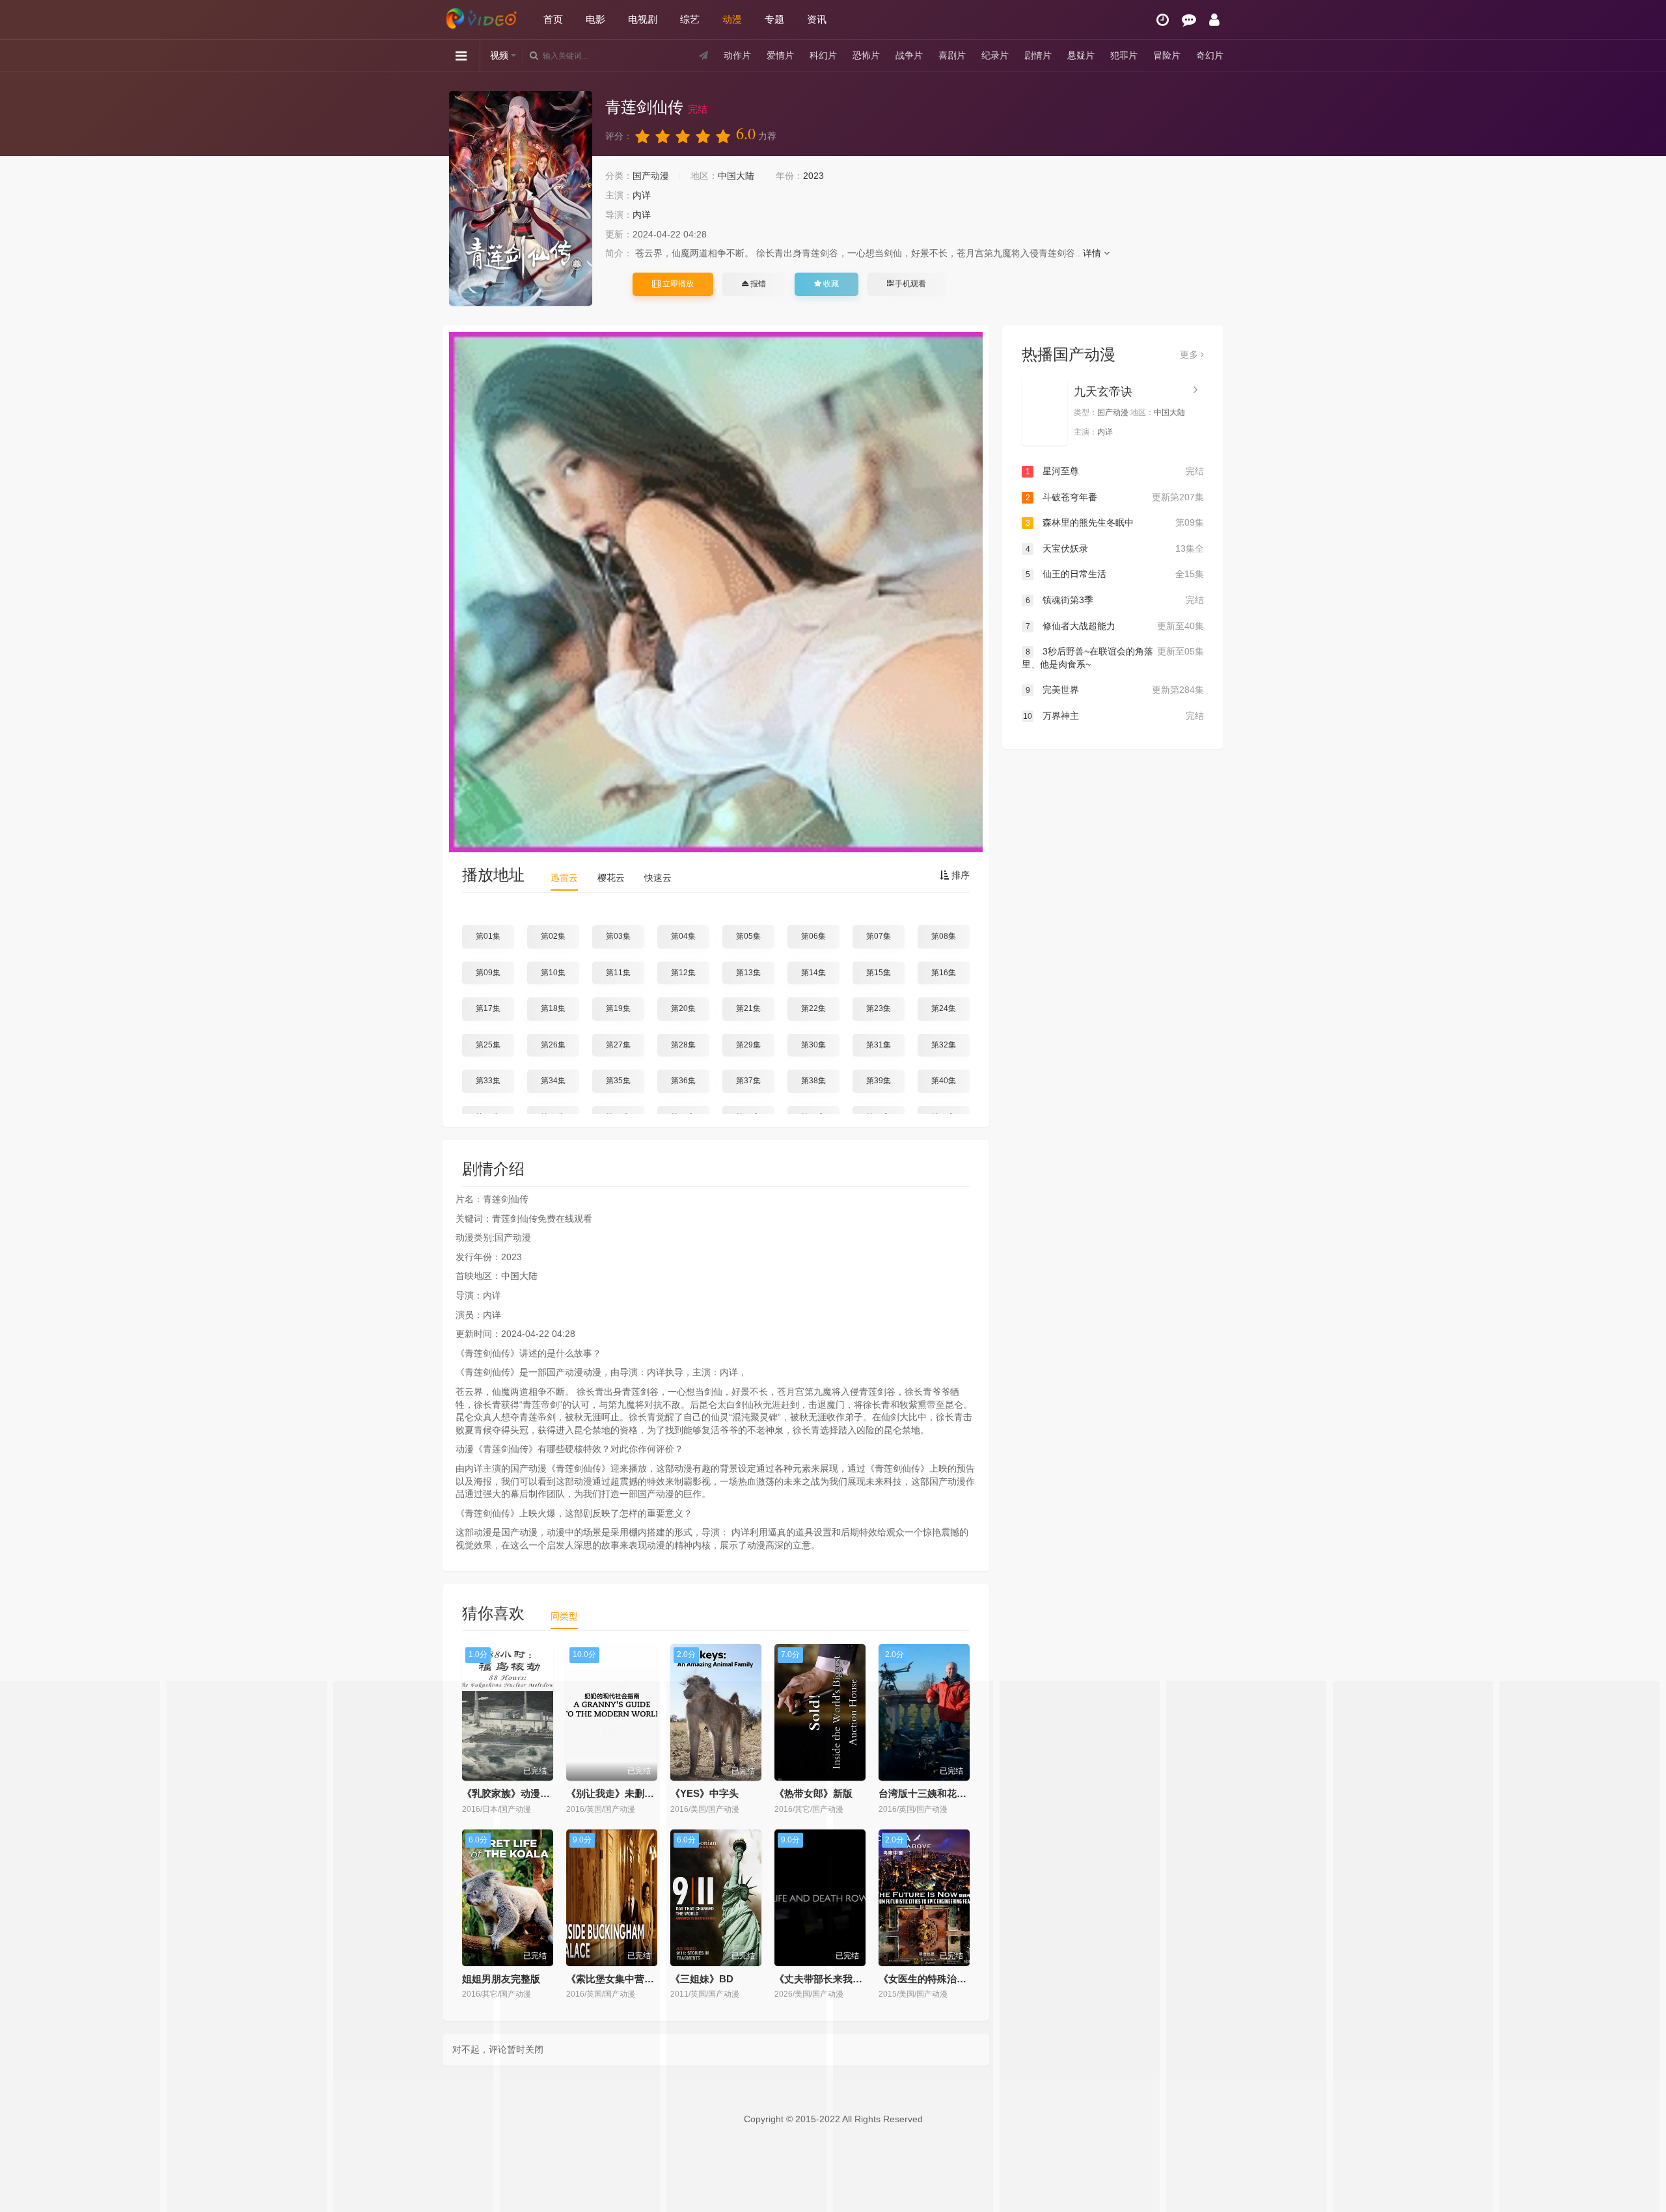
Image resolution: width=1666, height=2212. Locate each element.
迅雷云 (564, 878)
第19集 (618, 1008)
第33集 (488, 1081)
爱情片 (780, 55)
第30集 (813, 1045)
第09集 (488, 973)
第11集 (618, 973)
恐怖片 (866, 55)
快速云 (658, 878)
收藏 (830, 284)
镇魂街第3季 (1115, 600)
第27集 (618, 1045)
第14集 (813, 973)
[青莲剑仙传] (521, 198)
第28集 (683, 1045)
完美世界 (1115, 690)
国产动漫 (651, 176)
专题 (774, 19)
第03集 (618, 936)
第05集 (748, 936)
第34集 (553, 1081)
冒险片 (1167, 55)
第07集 (879, 936)
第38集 (813, 1081)
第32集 (944, 1045)
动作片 (737, 55)
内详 (642, 195)
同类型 (564, 1616)
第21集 (748, 1008)
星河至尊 (1115, 471)
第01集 (488, 936)
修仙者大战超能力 (1115, 626)
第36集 (683, 1081)
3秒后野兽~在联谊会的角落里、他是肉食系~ (1113, 658)
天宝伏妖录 (1115, 548)
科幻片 (823, 55)
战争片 (909, 55)
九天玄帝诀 (1103, 392)
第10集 (553, 973)
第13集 (748, 973)
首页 (553, 19)
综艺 (690, 19)
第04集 (683, 936)
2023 (813, 176)
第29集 (748, 1045)
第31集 (879, 1045)
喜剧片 (952, 55)
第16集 (944, 973)
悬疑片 (1081, 55)
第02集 (553, 936)
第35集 (618, 1081)
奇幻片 (1210, 55)
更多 (1190, 355)
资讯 (817, 19)
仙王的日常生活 (1115, 574)
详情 (1093, 253)
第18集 (553, 1008)
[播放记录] (1163, 20)
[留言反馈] (1189, 20)
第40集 (944, 1081)
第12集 (683, 973)
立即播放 (677, 284)
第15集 (879, 973)
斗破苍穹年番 (1115, 497)
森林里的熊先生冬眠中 (1115, 522)
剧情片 (1038, 55)
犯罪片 (1124, 55)
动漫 (732, 19)
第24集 (944, 1008)
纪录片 (995, 55)
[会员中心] (1214, 20)
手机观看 (909, 284)
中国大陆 (736, 176)
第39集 (879, 1081)
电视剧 (643, 19)
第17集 (488, 1008)
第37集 (748, 1081)
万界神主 (1113, 716)
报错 (757, 284)
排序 (959, 875)
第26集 (553, 1045)
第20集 (683, 1008)
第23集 (879, 1008)
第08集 (944, 936)
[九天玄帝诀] (1045, 411)
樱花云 (611, 878)
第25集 (488, 1045)
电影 (595, 19)
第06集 (813, 936)
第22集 (813, 1008)
